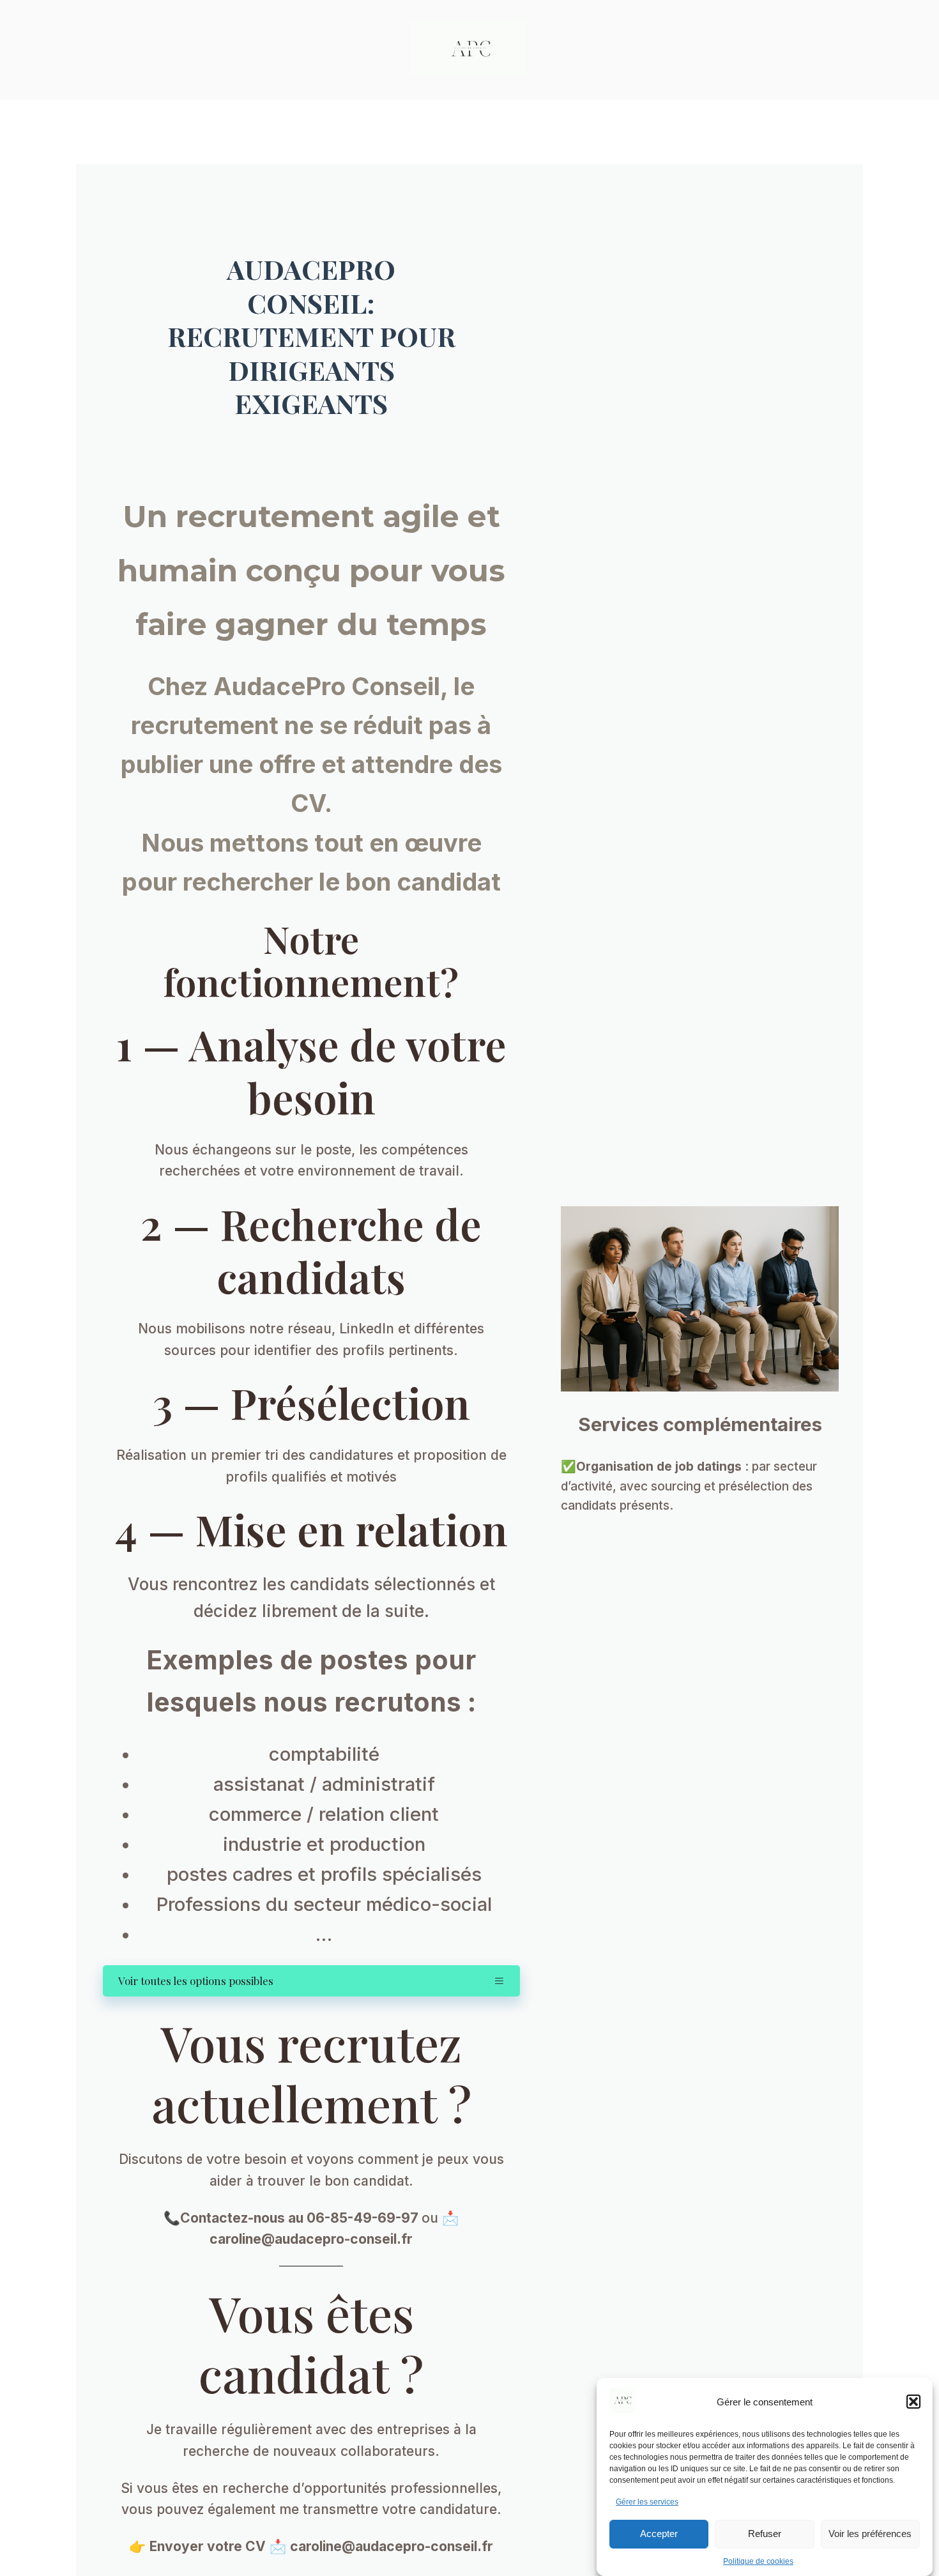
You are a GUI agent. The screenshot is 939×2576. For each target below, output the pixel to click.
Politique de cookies (758, 2561)
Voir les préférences (870, 2534)
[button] (913, 2402)
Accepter (659, 2534)
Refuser (765, 2534)
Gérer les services (647, 2502)
